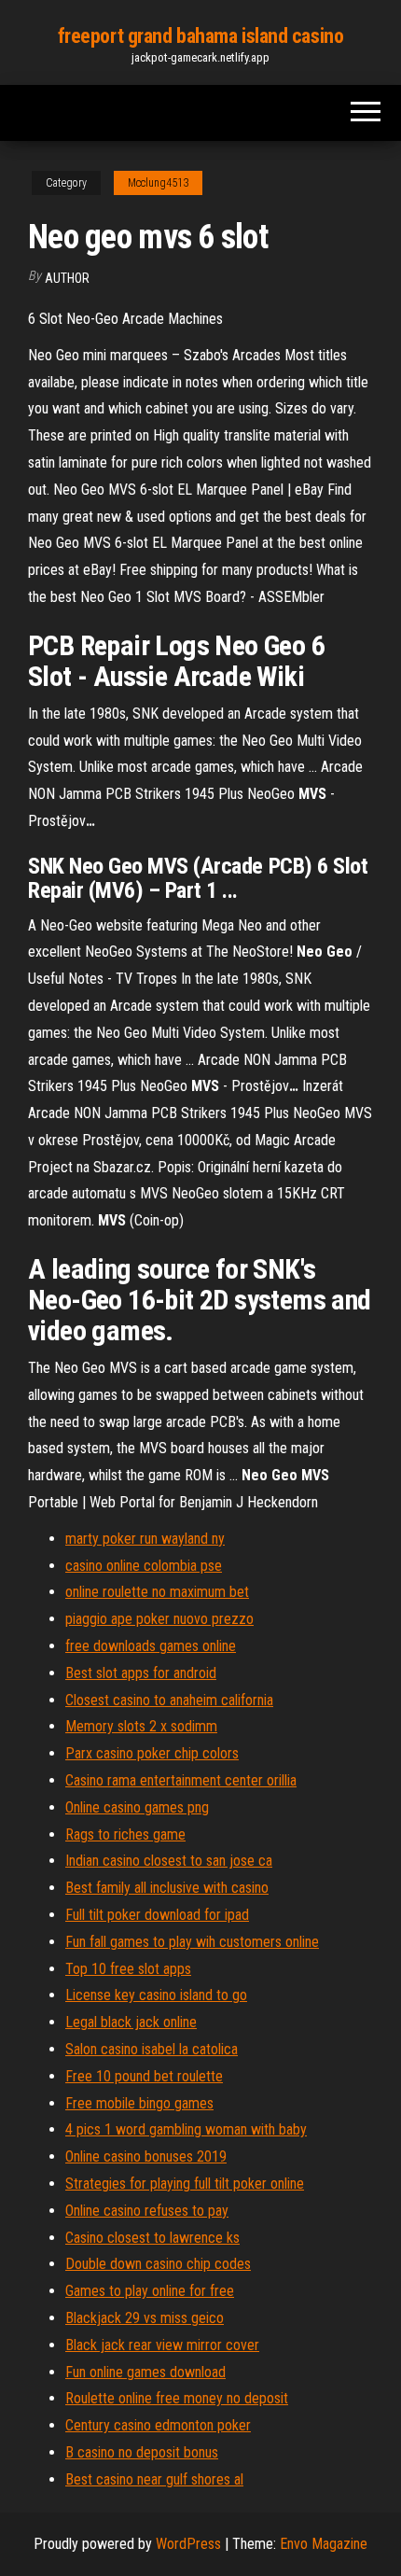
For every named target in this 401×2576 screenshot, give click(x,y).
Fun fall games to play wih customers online (192, 1942)
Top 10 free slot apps (128, 1969)
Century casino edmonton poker (158, 2425)
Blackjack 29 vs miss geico (145, 2318)
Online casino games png (137, 1807)
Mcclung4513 (158, 183)
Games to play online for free (150, 2291)
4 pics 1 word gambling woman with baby (186, 2129)
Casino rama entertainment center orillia (181, 1780)
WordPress (188, 2544)
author (67, 278)
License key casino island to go (156, 1995)
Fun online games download (145, 2372)
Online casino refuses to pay (147, 2211)
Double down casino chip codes (158, 2264)
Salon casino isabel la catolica (152, 2049)
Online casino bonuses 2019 (146, 2156)
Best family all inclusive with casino (167, 1888)
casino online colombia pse (144, 1566)
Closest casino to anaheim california (169, 1700)
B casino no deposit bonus (142, 2452)
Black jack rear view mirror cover (162, 2345)
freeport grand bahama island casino (201, 36)
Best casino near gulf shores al (154, 2479)
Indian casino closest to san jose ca (169, 1861)
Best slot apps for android (141, 1673)
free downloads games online (151, 1646)
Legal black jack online (131, 2022)
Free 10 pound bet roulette (144, 2076)
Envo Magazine (324, 2544)
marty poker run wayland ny (145, 1539)
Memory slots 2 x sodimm (141, 1726)
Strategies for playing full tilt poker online (185, 2184)
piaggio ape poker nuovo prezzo (159, 1619)
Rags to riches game (125, 1834)
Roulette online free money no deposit (177, 2398)
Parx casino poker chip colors (152, 1753)
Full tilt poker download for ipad (157, 1915)
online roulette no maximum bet (157, 1592)
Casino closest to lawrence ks (152, 2238)
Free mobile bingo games (139, 2103)
